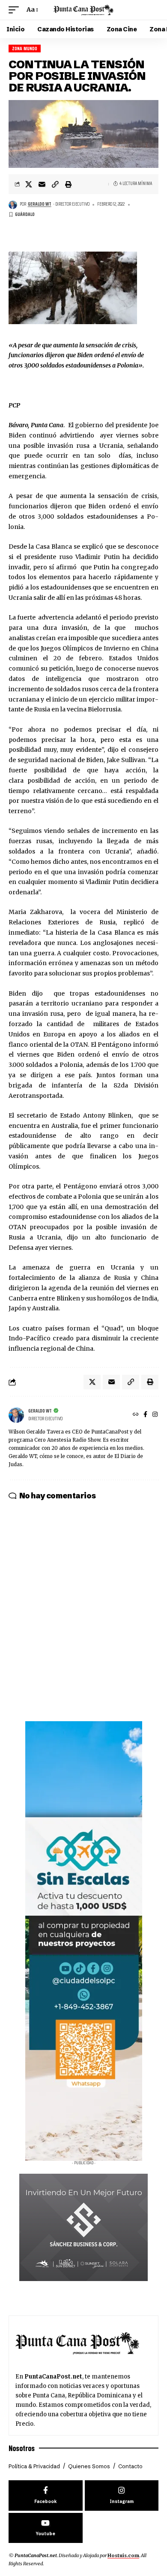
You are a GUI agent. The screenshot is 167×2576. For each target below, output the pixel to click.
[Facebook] (145, 1415)
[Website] (136, 1415)
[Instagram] (155, 1415)
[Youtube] (46, 2528)
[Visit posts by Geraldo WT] (13, 205)
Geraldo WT (40, 204)
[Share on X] (29, 184)
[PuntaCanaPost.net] (83, 10)
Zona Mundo (25, 49)
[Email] (42, 184)
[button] (16, 10)
